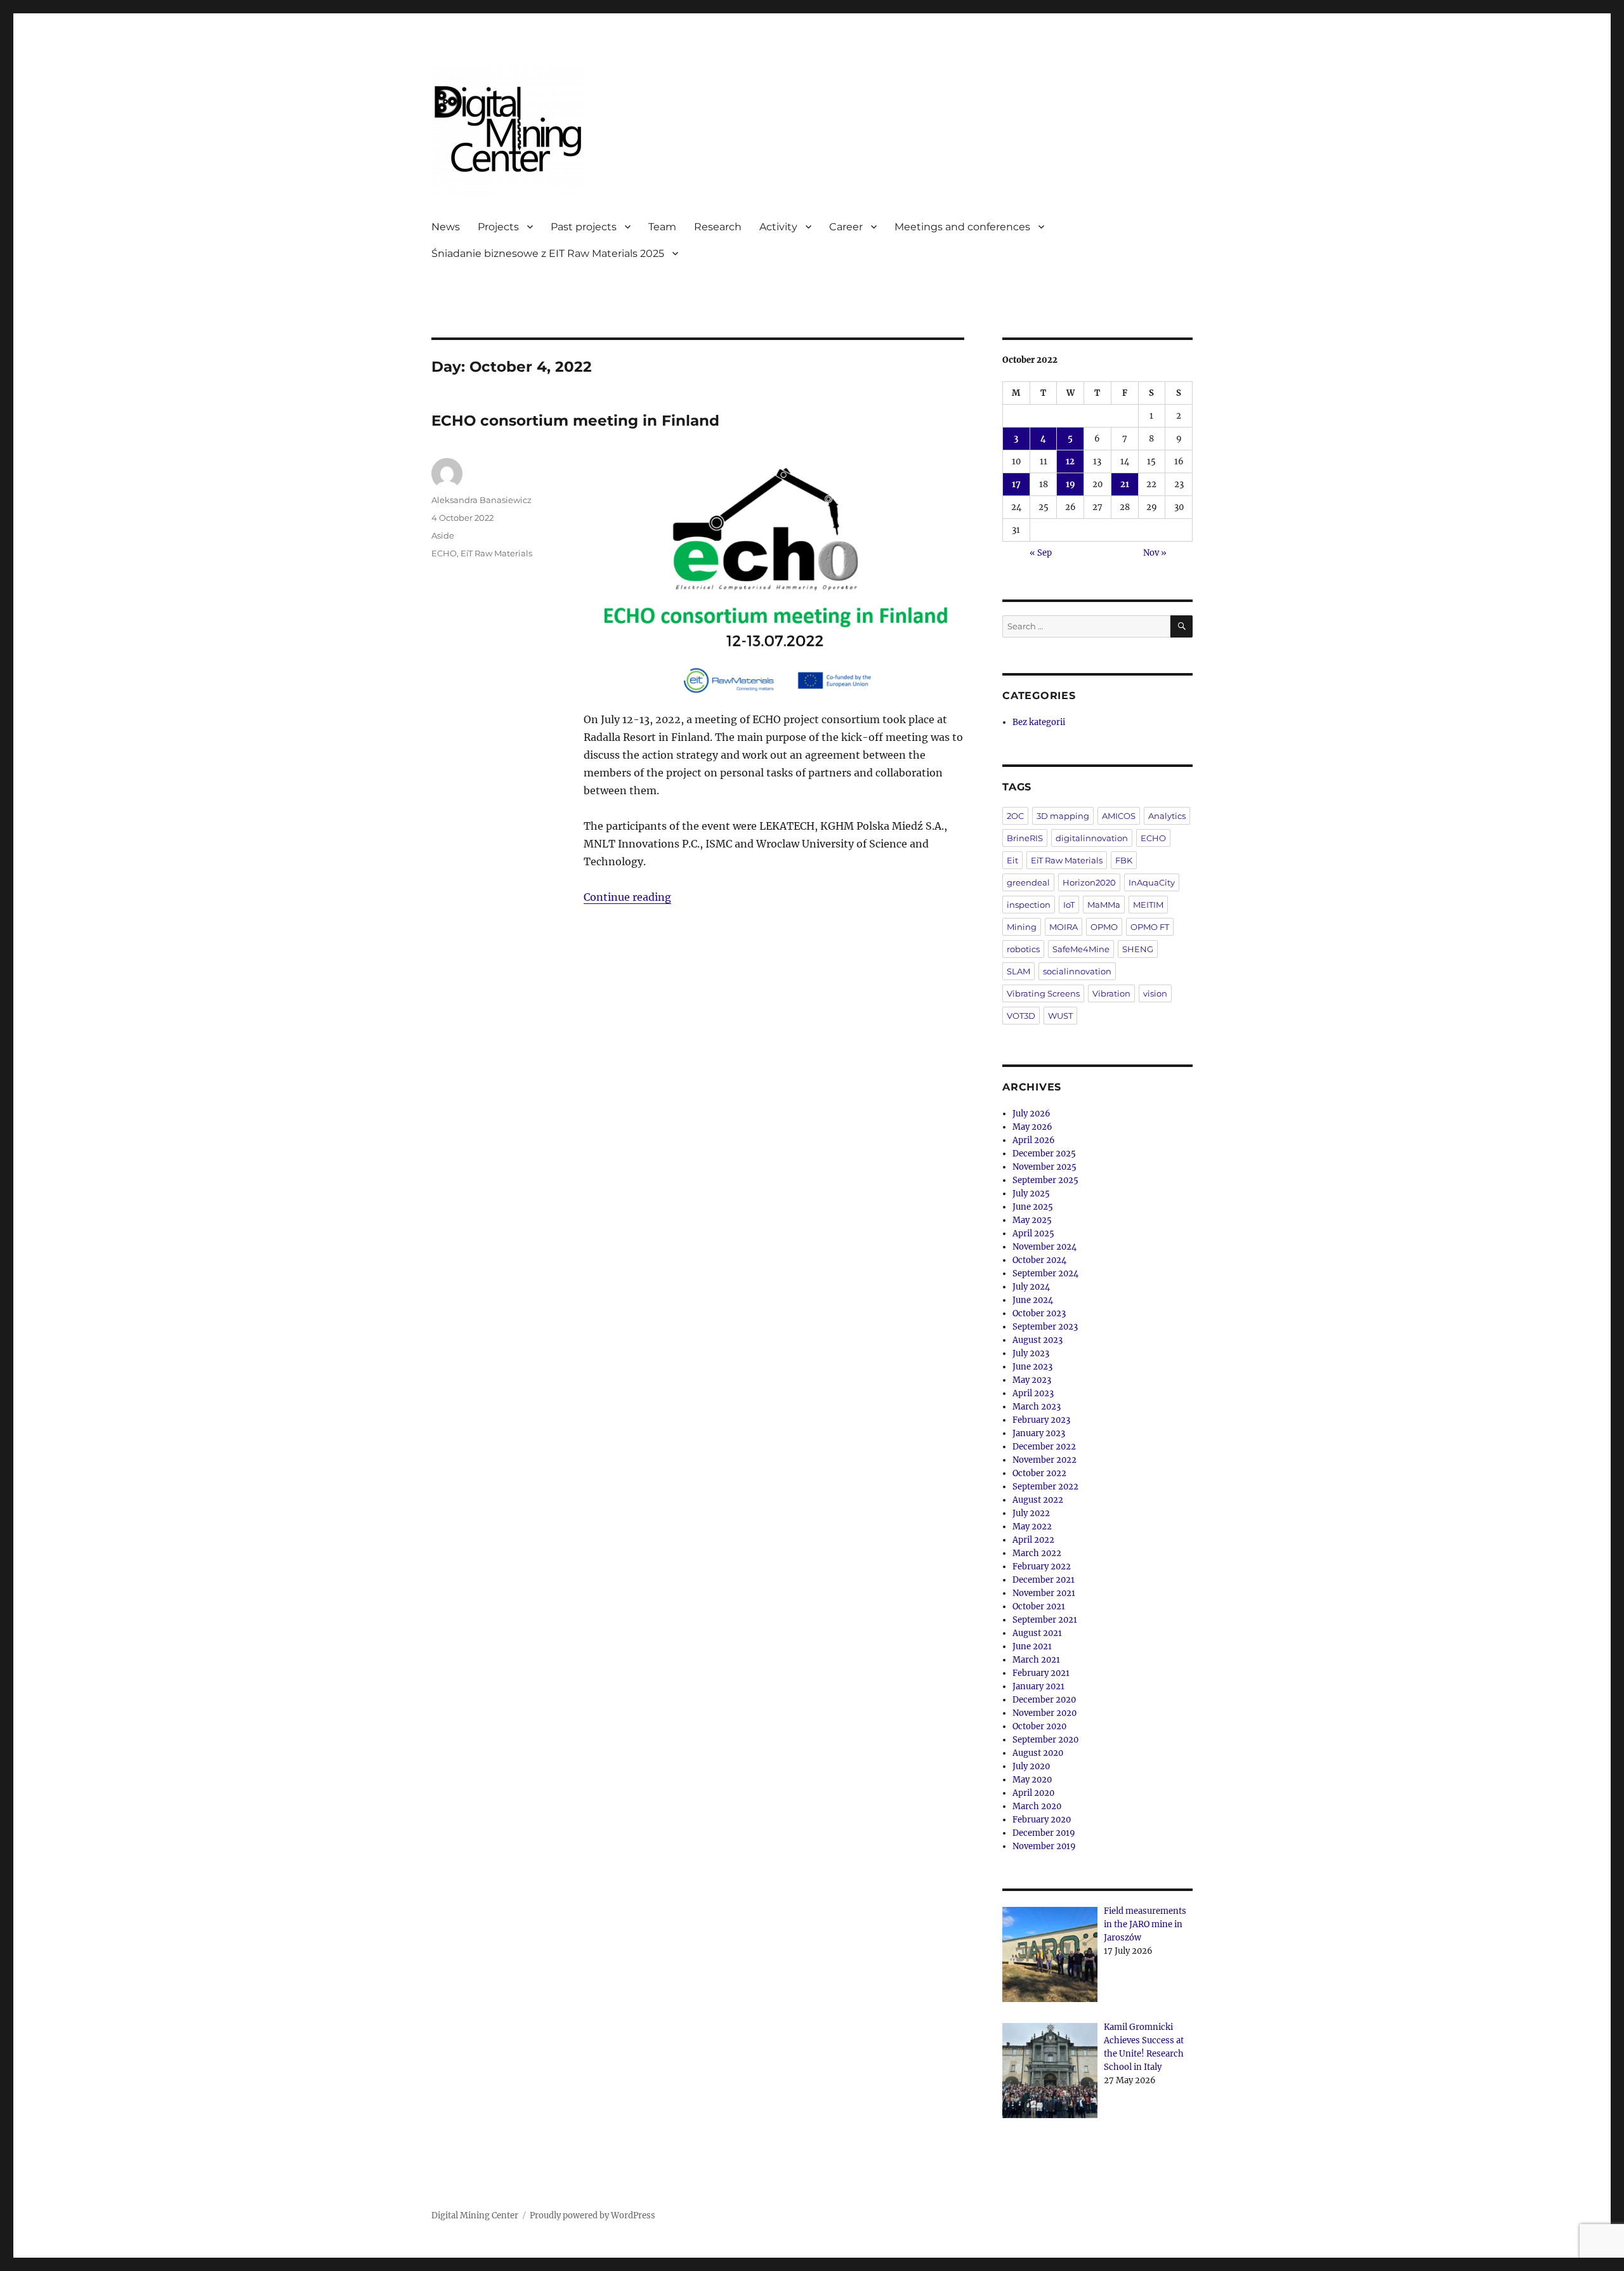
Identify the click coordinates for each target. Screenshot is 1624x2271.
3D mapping (1063, 816)
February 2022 (1042, 1567)
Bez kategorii (1039, 722)
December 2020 (1044, 1700)
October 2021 (1039, 1607)
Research (718, 227)
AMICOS (1119, 816)
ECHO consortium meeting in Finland (575, 421)
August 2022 (1038, 1500)
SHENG (1138, 949)
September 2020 (1045, 1740)
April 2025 (1033, 1234)
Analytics (1167, 816)
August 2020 (1038, 1753)
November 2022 (1044, 1460)
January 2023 (1039, 1433)
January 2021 (1038, 1686)
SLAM (1018, 971)
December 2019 (1044, 1833)
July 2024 (1031, 1287)
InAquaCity (1152, 882)
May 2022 (1032, 1527)
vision (1155, 993)
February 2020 (1042, 1820)
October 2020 (1039, 1726)
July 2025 (1031, 1194)
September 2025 (1045, 1180)
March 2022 (1037, 1553)
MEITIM (1148, 905)
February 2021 (1041, 1673)
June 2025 (1033, 1207)
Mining (1022, 927)
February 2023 (1041, 1420)
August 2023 (1038, 1340)
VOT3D (1021, 1016)
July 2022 (1031, 1513)
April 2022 (1033, 1540)
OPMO (1104, 927)
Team (662, 227)
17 (1016, 484)
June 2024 (1033, 1300)
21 (1125, 484)
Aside (443, 535)
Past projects (584, 227)
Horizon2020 (1089, 882)
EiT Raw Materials (496, 553)
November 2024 (1044, 1247)
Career (846, 227)
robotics (1023, 949)
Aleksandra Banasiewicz (481, 500)
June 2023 (1032, 1367)
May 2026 (1032, 1127)
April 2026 (1034, 1140)
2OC (1015, 816)
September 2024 (1045, 1273)
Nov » (1155, 553)
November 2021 (1044, 1593)
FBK (1124, 860)
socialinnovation (1077, 971)
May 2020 (1032, 1780)
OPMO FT (1150, 927)
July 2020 (1031, 1766)
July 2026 (1031, 1114)
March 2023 (1037, 1407)
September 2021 (1045, 1620)
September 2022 (1045, 1487)
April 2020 (1033, 1793)
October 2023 (1039, 1313)
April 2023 (1033, 1393)
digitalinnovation (1092, 838)
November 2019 (1044, 1846)
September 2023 (1045, 1327)
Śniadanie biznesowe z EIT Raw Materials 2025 (548, 253)
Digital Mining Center (475, 2215)
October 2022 (1039, 1473)
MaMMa (1104, 905)
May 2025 (1032, 1220)
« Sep (1041, 553)
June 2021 (1032, 1646)
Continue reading (627, 897)
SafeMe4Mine (1081, 949)
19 (1071, 484)
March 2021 (1036, 1660)
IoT (1069, 905)
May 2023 (1032, 1380)
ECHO (444, 553)
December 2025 (1044, 1154)
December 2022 (1044, 1447)
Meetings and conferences (962, 227)
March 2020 (1037, 1806)
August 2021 (1037, 1633)
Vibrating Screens (1043, 993)
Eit (1012, 860)
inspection (1029, 905)
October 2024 (1039, 1260)
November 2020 (1044, 1713)
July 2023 (1031, 1353)
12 (1070, 461)
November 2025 (1044, 1167)
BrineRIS (1025, 838)
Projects (498, 227)
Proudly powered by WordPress (593, 2215)
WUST (1060, 1016)
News (446, 227)
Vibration (1111, 993)
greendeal (1028, 882)
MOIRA (1064, 927)
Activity (778, 227)
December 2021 (1044, 1580)
